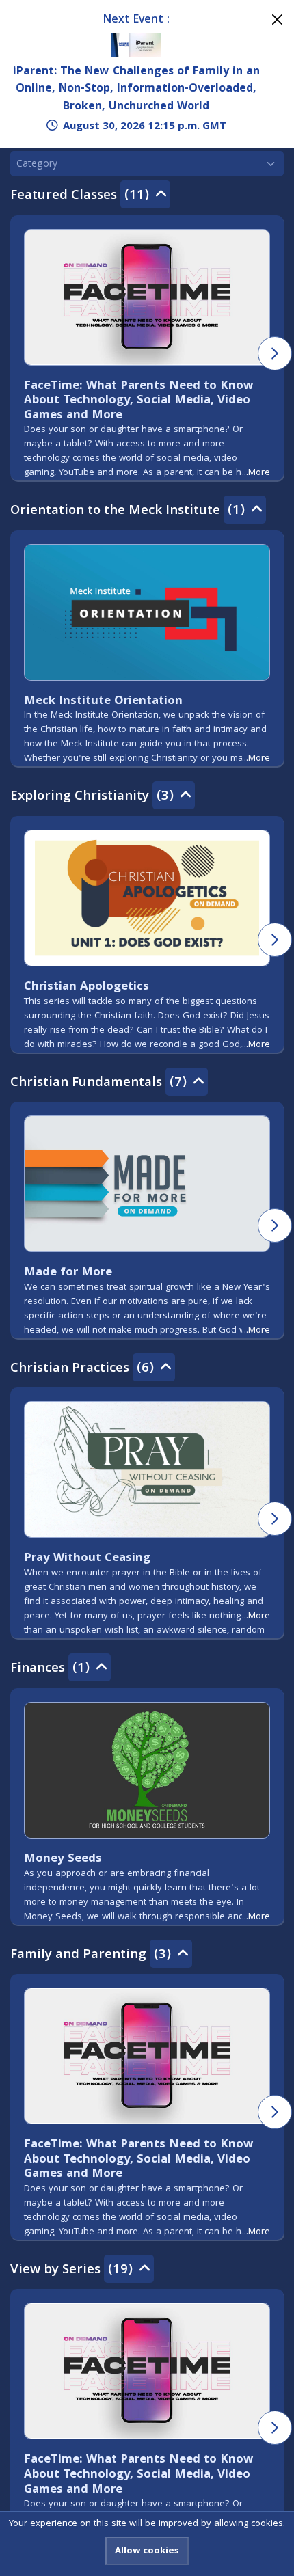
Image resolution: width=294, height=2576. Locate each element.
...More (256, 473)
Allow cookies (147, 2551)
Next (275, 353)
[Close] (277, 19)
